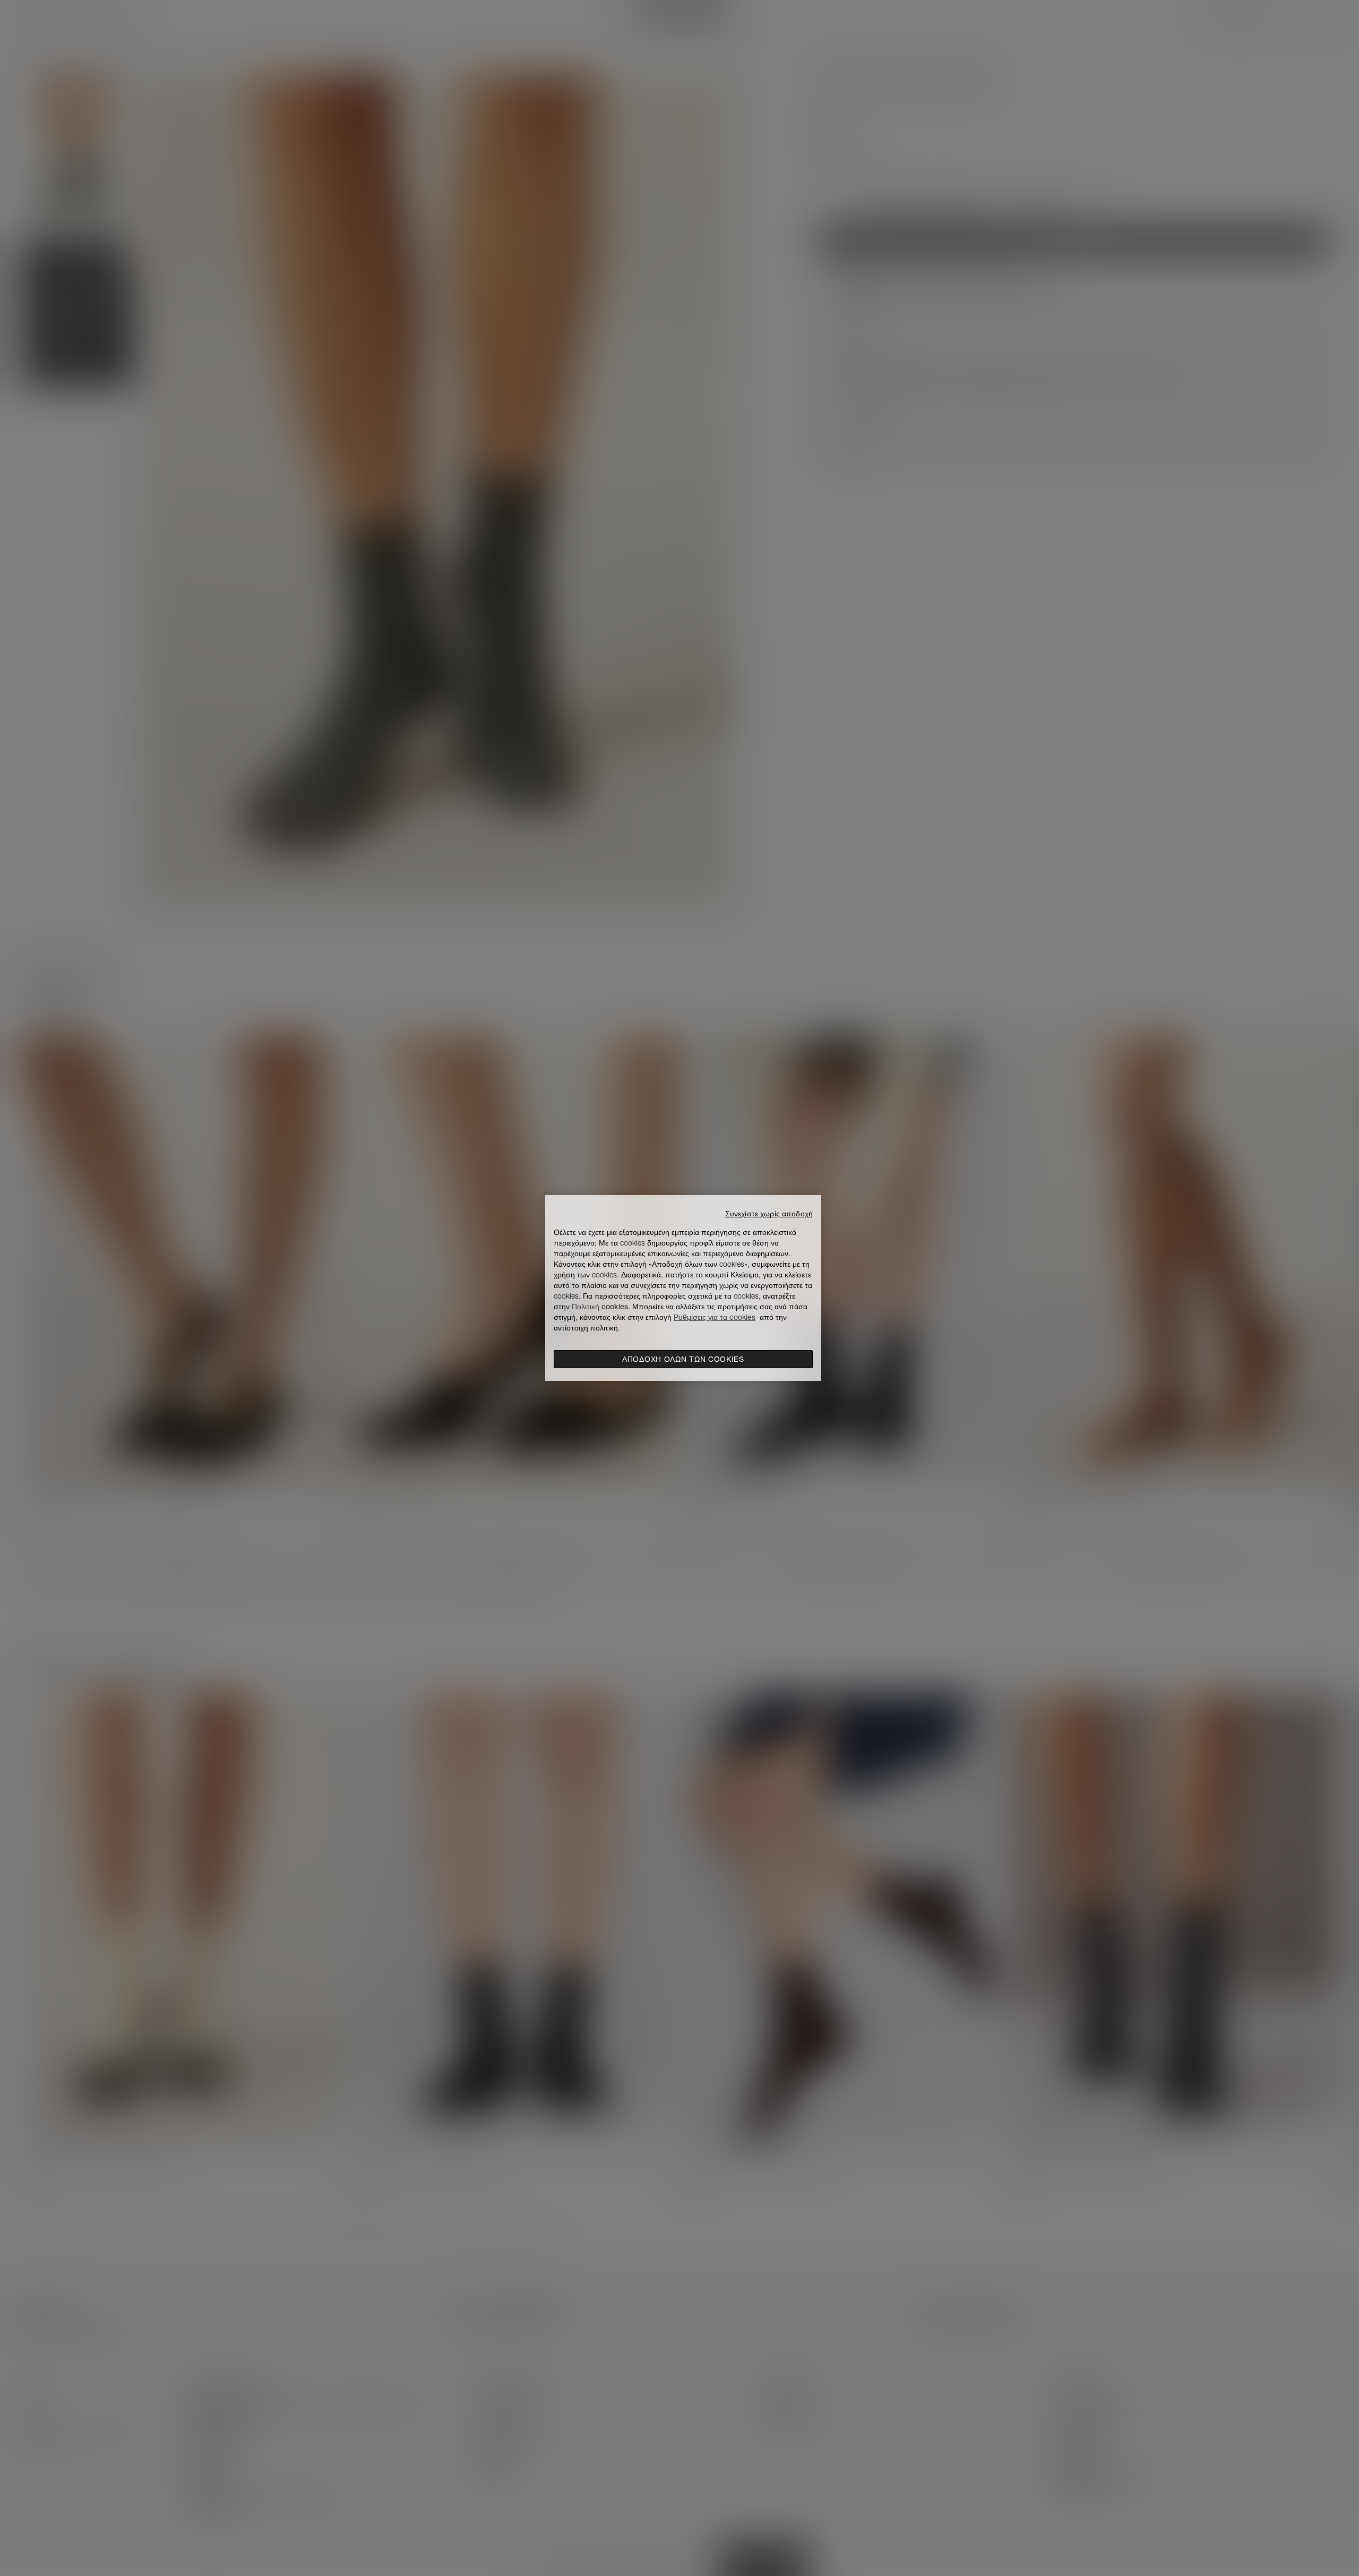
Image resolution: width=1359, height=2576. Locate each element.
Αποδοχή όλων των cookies (683, 1359)
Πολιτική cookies (600, 1307)
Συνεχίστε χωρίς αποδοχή (769, 1214)
